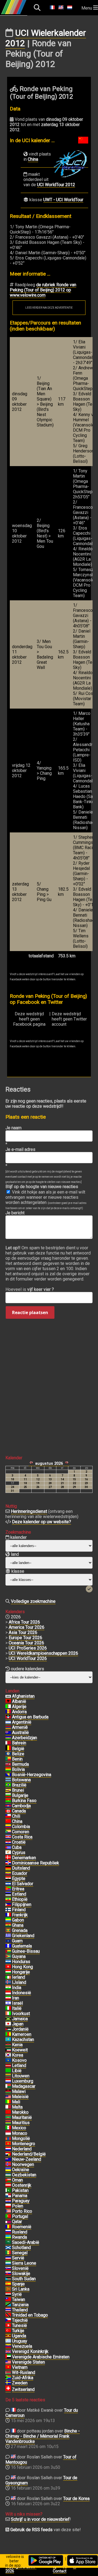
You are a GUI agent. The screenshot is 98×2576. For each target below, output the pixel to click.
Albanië (19, 1701)
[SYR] (8, 2294)
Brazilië (19, 1785)
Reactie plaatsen (30, 1312)
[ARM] (8, 1727)
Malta (17, 2107)
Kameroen (22, 2034)
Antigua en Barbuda (30, 1717)
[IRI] (8, 1998)
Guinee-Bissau (26, 1951)
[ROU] (8, 2227)
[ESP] (8, 2284)
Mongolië (21, 2138)
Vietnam (20, 2367)
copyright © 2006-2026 (21, 2569)
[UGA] (8, 2336)
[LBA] (8, 2071)
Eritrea (18, 1889)
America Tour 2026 (27, 1627)
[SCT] (8, 2248)
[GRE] (8, 1936)
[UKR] (8, 2170)
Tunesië (19, 2325)
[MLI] (8, 2102)
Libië (17, 2071)
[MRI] (8, 2123)
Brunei (18, 1790)
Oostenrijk (22, 2185)
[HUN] (8, 1972)
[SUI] (8, 2390)
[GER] (8, 1868)
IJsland (19, 1982)
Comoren (21, 1832)
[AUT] (8, 2185)
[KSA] (8, 2242)
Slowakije (21, 2274)
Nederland (22, 2149)
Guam (17, 1941)
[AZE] (8, 1738)
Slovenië (20, 2268)
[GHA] (8, 1925)
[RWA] (8, 2237)
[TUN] (8, 2326)
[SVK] (8, 2274)
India (17, 1988)
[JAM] (8, 2019)
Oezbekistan (24, 2175)
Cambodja (21, 1806)
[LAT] (8, 2066)
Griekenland (23, 1936)
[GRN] (8, 1931)
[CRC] (8, 1837)
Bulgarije (20, 1795)
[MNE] (8, 2144)
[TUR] (8, 2331)
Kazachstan (23, 2040)
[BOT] (8, 1780)
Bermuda (20, 1764)
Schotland (21, 2248)
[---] (8, 2154)
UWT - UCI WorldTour (63, 200)
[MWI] (8, 2092)
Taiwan (19, 2299)
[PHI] (8, 1905)
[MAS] (8, 2097)
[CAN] (8, 1811)
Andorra (19, 1712)
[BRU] (8, 1790)
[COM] (8, 1832)
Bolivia (18, 1769)
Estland (19, 1894)
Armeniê (20, 1727)
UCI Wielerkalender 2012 (46, 38)
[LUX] (8, 2081)
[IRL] (8, 1977)
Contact (60, 2571)
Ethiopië (20, 1899)
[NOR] (8, 2165)
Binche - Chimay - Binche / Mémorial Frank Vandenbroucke (43, 2436)
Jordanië (20, 2029)
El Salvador (23, 1884)
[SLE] (8, 2263)
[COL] (8, 1827)
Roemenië (22, 2227)
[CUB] (8, 1847)
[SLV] (8, 1884)
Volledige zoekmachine (33, 1601)
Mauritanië (22, 2117)
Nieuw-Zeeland (27, 2159)
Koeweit (20, 2050)
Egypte (19, 1878)
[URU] (8, 2341)
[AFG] (8, 1696)
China (33, 159)
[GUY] (8, 1957)
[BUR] (8, 1801)
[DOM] (8, 1863)
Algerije (19, 1707)
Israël (17, 2003)
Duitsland (21, 1868)
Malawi (19, 2091)
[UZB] (8, 2175)
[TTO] (8, 2315)
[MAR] (8, 2112)
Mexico (19, 2128)
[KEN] (8, 2045)
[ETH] (8, 1899)
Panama (20, 2196)
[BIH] (8, 1775)
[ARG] (8, 1722)
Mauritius (21, 2123)
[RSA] (8, 2378)
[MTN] (8, 2118)
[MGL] (8, 2139)
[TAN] (8, 2305)
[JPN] (8, 2024)
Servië (18, 2258)
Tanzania (20, 2305)
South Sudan (24, 2279)
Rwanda (19, 2237)
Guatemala (22, 1946)
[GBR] (8, 2352)
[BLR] (8, 2373)
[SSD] (8, 2279)
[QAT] (8, 2222)
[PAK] (8, 2191)
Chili (16, 1816)
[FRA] (8, 1915)
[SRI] (8, 2289)
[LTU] (8, 2076)
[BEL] (8, 1749)
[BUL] (8, 1796)
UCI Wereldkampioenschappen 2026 (43, 1653)
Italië (17, 2008)
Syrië (17, 2294)
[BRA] (8, 1785)
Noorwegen (23, 2164)
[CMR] (8, 2034)
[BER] (8, 1764)
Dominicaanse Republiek (36, 1863)
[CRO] (8, 1842)
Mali (16, 2102)
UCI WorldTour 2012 (56, 185)
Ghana (18, 1925)
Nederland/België (29, 2154)
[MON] (8, 2133)
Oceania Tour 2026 (26, 1643)
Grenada (20, 1930)
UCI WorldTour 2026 (28, 1658)
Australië (20, 1733)
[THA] (8, 2310)
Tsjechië (20, 2320)
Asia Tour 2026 (23, 1632)
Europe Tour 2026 (25, 1638)
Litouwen (21, 2076)
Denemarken (24, 1858)
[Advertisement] (49, 1379)
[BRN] (8, 1743)
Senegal (20, 2253)
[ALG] (8, 1707)
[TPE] (8, 2300)
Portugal (20, 2216)
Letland (19, 2065)
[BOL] (8, 1770)
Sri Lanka (21, 2289)
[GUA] (8, 1946)
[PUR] (8, 2211)
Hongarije (21, 1972)
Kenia (17, 2045)
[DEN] (8, 1858)
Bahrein (19, 1743)
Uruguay (20, 2341)
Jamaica (20, 2019)
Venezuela (22, 2346)
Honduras (21, 1962)
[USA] (8, 2362)
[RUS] (8, 2232)
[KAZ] (8, 2040)
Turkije (18, 2331)
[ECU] (8, 1873)
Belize (18, 1754)
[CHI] (8, 1816)
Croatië (19, 1842)
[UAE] (8, 2357)
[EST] (8, 1894)
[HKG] (8, 1967)
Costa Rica (22, 1837)
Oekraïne (21, 2170)
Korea (18, 2055)
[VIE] (8, 2367)
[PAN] (8, 2196)
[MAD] (8, 2086)
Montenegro (24, 2144)
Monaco (20, 2133)
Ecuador (20, 1873)
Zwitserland (23, 2389)
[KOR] (8, 2055)
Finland (19, 1910)
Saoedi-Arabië (26, 2242)
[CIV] (8, 2014)
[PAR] (8, 2201)
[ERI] (8, 1889)
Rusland (20, 2232)
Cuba (17, 1847)
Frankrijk (20, 1915)
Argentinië (22, 1722)
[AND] (8, 1712)
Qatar (17, 2222)
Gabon (18, 1920)
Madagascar (24, 2086)
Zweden (20, 2383)
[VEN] (8, 2346)
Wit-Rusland (24, 2372)
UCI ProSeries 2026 (28, 1648)
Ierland (19, 1977)
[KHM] (8, 1806)
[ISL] (8, 1983)
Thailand (20, 2310)
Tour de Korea (76, 2498)
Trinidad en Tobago (30, 2315)
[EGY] (8, 1879)
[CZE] (8, 2320)
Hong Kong (22, 1967)
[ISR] (8, 2003)
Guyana (19, 1956)
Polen (18, 2206)
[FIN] (8, 1910)
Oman (17, 2180)
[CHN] (8, 1821)
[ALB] (8, 1701)
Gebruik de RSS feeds (31, 2530)
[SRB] (8, 2258)
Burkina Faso (24, 1801)
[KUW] (8, 2050)
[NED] (8, 2149)
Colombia (21, 1827)
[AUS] (8, 1733)
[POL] (8, 2206)
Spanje (18, 2284)
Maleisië (20, 2097)
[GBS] (8, 1951)
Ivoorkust (21, 2014)
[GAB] (8, 1920)
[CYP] (8, 1853)
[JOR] (8, 2029)
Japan (18, 2024)
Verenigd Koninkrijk (30, 2351)
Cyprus (19, 1853)
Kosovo (19, 2060)
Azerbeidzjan (24, 1738)
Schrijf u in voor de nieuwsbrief (40, 2519)
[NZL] (8, 2159)
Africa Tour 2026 (24, 1622)
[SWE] (8, 2383)
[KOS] (8, 2060)
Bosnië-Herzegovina (32, 1775)
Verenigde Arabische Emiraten (41, 2357)
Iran (16, 1998)
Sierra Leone (24, 2263)
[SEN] (8, 2253)
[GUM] (8, 1941)
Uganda (19, 2336)
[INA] (8, 1993)
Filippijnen (22, 1904)
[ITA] (8, 2008)
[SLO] (8, 2268)
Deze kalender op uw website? (42, 1522)
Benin (17, 1759)
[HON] (8, 1962)
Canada (19, 1811)
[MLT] (8, 2107)
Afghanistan (23, 1696)
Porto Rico (22, 2211)
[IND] (8, 1988)
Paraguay (21, 2201)
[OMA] (8, 2180)
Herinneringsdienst (29, 1511)
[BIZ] (8, 1754)
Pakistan (20, 2190)
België (18, 1749)
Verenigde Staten (28, 2362)
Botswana (21, 1780)
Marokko (20, 2112)
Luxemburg (23, 2081)
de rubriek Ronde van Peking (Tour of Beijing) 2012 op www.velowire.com (43, 290)
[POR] (8, 2217)
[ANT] (8, 1717)
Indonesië (22, 1993)
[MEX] (8, 2128)
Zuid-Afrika (23, 2378)
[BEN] (8, 1759)
